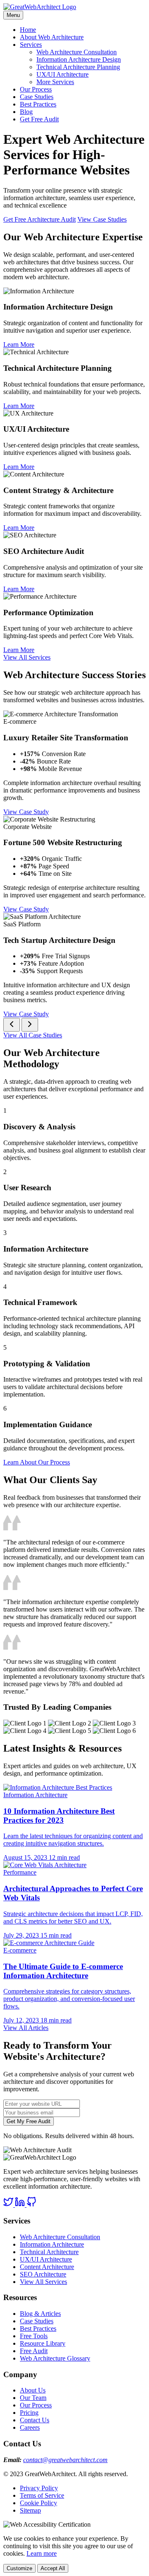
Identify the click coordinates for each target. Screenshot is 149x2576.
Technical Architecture (49, 2252)
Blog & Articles (40, 2314)
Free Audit (34, 2351)
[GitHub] (31, 2205)
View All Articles (26, 2028)
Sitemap (30, 2510)
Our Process (36, 89)
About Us (33, 2390)
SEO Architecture (43, 2274)
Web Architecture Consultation (77, 52)
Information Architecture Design (79, 59)
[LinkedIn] (21, 2205)
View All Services (27, 657)
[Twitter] (9, 2205)
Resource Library (43, 2343)
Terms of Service (42, 2495)
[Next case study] (30, 1025)
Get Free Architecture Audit (40, 219)
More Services (55, 82)
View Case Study (26, 812)
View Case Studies (102, 219)
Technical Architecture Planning (78, 67)
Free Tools (34, 2336)
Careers (30, 2427)
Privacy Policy (39, 2488)
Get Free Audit (39, 119)
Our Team (33, 2398)
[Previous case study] (12, 1025)
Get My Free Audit (29, 2121)
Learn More (19, 344)
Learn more (42, 2553)
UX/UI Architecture (62, 74)
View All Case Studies (33, 1035)
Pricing (29, 2413)
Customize (19, 2568)
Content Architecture (47, 2267)
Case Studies (37, 97)
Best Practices (38, 104)
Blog (26, 112)
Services (31, 45)
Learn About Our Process (37, 1462)
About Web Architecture (52, 37)
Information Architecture (52, 2244)
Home (28, 30)
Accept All (53, 2568)
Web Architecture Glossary (55, 2358)
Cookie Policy (38, 2503)
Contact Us (35, 2420)
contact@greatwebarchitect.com (65, 2460)
